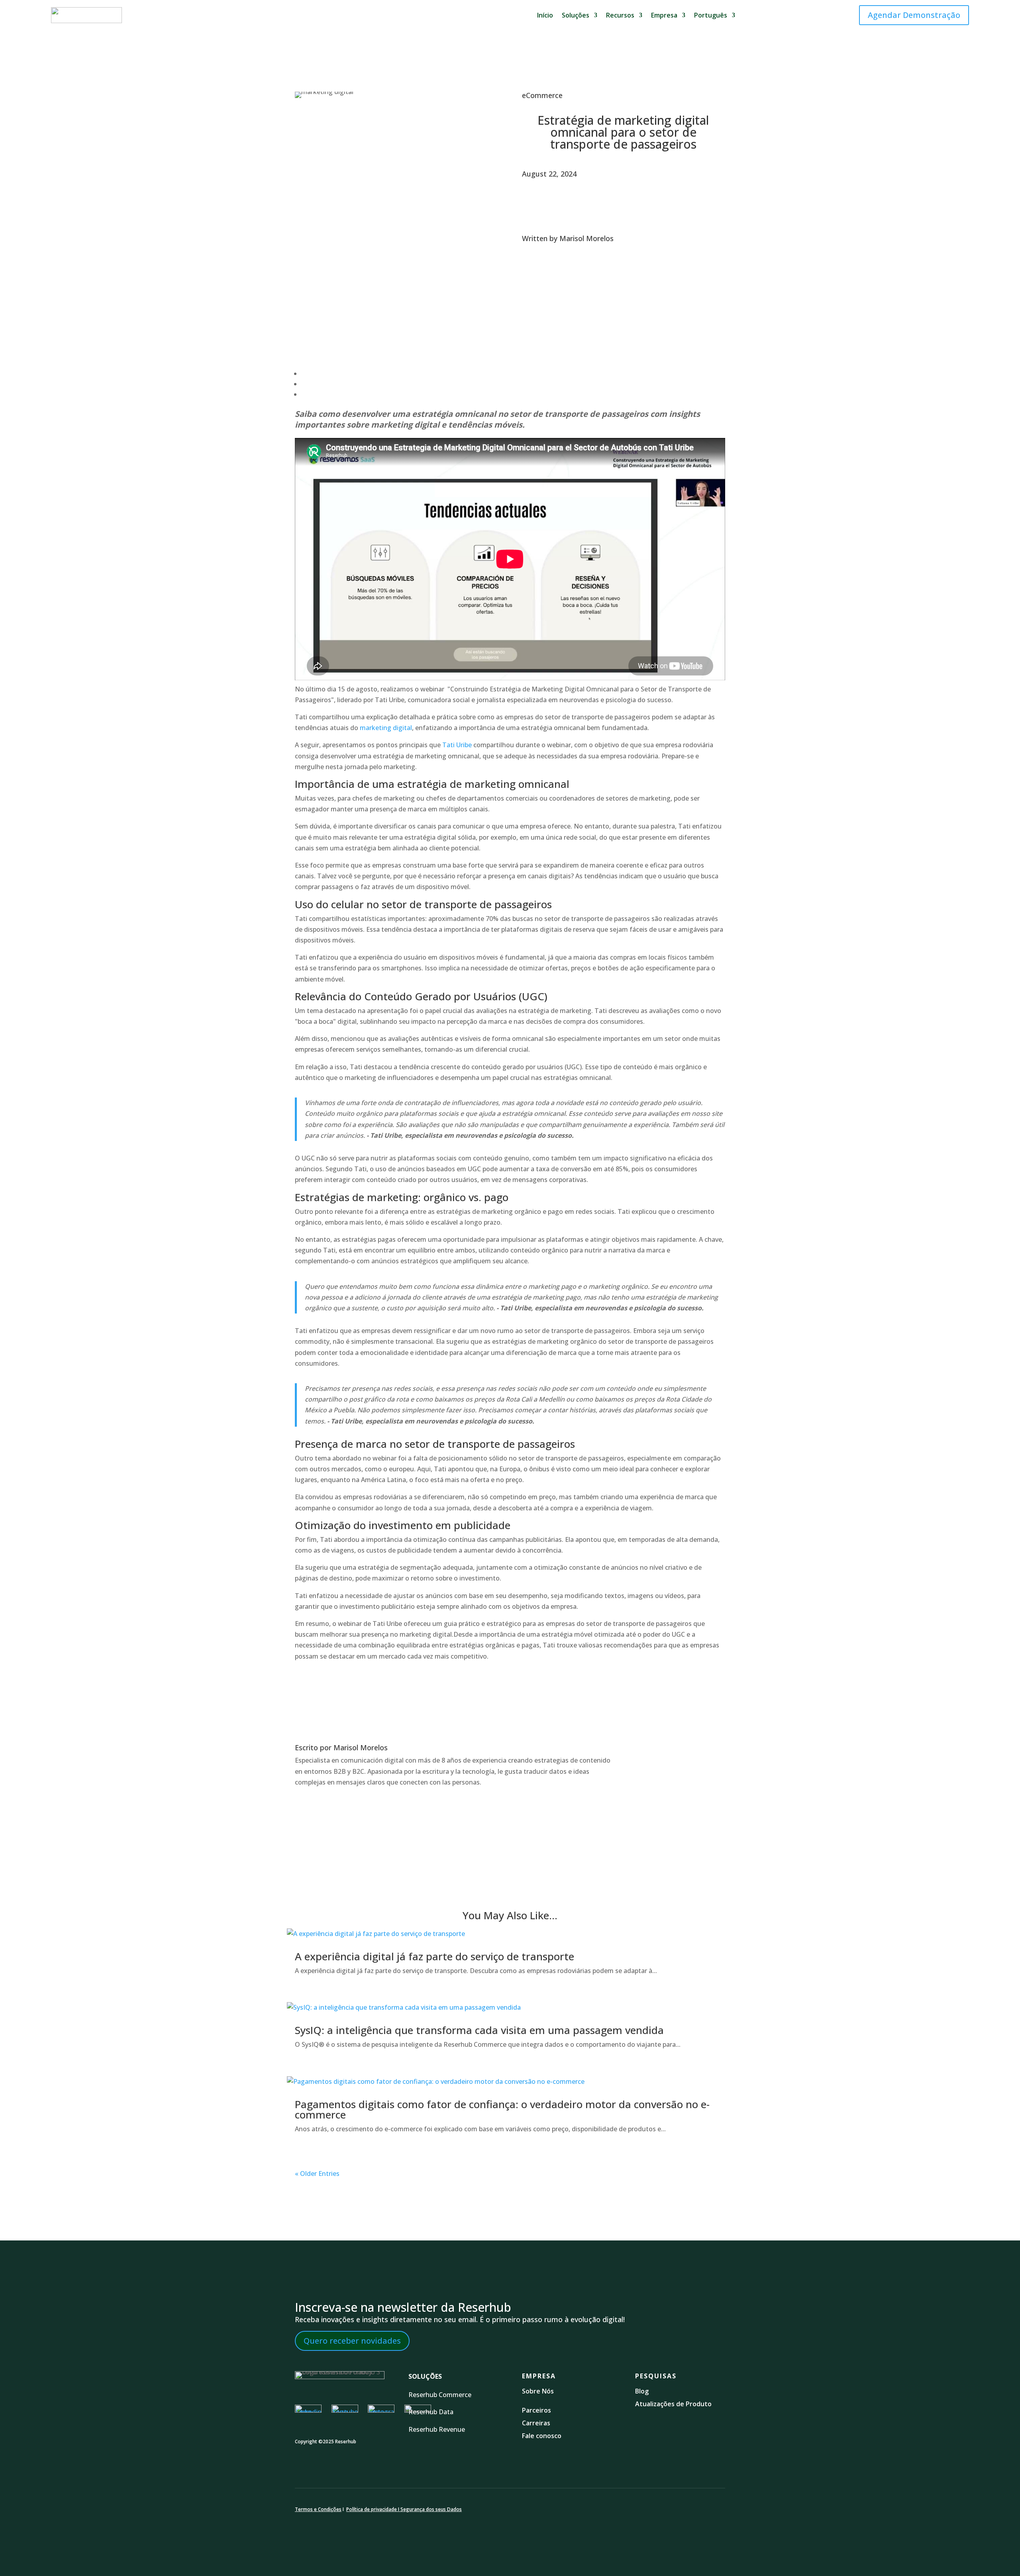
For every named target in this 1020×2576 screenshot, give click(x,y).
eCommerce (542, 95)
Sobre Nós (538, 2391)
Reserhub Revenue (437, 2429)
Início (545, 15)
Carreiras (536, 2423)
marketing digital (386, 728)
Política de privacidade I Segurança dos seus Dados (404, 2509)
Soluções (576, 15)
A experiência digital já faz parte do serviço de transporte (434, 1956)
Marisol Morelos (586, 238)
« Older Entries (317, 2173)
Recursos (620, 15)
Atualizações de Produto (673, 2404)
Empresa (664, 15)
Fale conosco (542, 2436)
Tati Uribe (458, 745)
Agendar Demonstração (914, 15)
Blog (643, 2391)
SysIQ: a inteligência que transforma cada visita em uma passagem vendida (479, 2030)
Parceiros (536, 2410)
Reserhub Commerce (441, 2395)
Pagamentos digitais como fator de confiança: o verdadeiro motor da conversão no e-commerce (502, 2109)
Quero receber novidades (352, 2341)
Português (711, 15)
